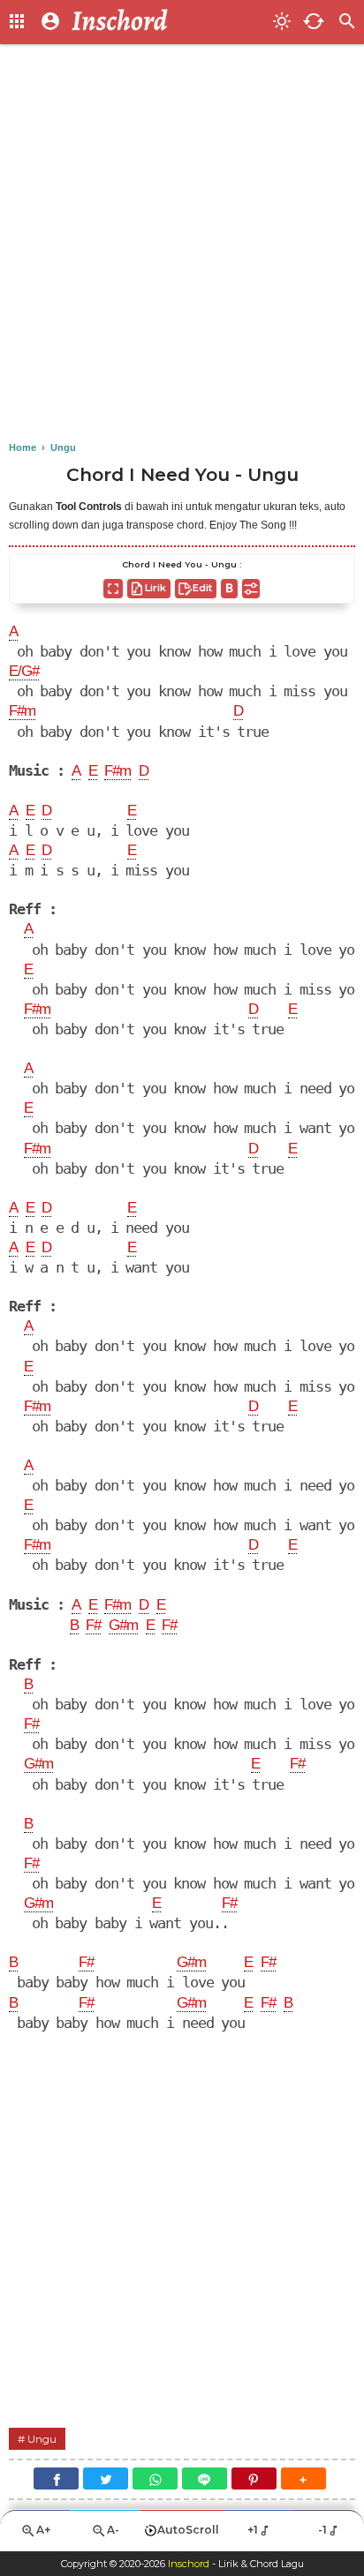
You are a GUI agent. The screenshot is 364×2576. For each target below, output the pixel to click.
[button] (303, 2478)
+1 (253, 2530)
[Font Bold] (229, 589)
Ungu (42, 2439)
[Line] (205, 2478)
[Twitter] (106, 2478)
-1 (322, 2530)
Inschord (189, 2564)
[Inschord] (167, 22)
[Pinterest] (254, 2478)
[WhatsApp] (155, 2478)
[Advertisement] (182, 244)
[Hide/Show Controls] (251, 589)
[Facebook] (56, 2478)
